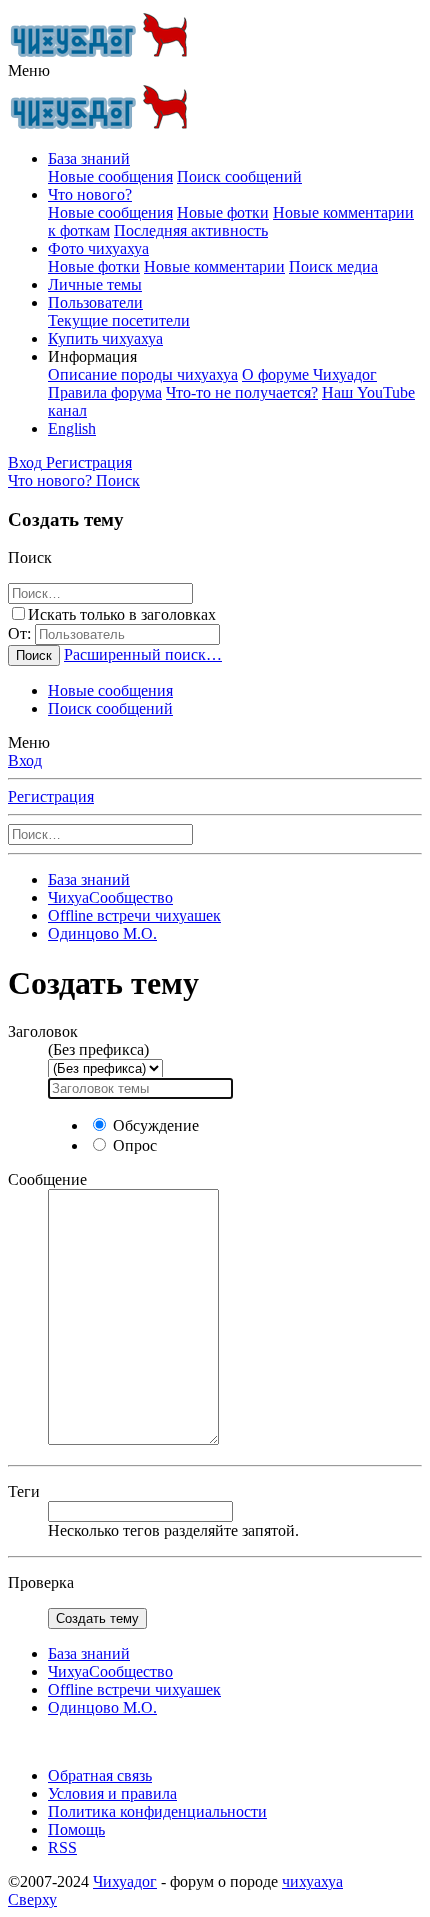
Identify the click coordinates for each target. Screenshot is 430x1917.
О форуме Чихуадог (309, 374)
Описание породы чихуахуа (143, 374)
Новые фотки (223, 212)
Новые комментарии (214, 266)
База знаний (89, 158)
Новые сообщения (110, 176)
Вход (25, 760)
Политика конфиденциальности (157, 1811)
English (72, 428)
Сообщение (47, 1179)
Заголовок (43, 1031)
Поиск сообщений (239, 176)
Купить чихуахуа (105, 338)
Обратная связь (100, 1775)
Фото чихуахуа (98, 248)
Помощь (76, 1829)
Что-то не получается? (242, 392)
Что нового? (90, 194)
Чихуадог (125, 1881)
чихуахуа (312, 1881)
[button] (29, 70)
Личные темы (95, 284)
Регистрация (51, 796)
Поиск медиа (333, 266)
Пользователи (95, 302)
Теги (24, 1491)
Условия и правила (112, 1793)
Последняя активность (191, 230)
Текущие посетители (119, 320)
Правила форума (105, 392)
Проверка (41, 1582)
